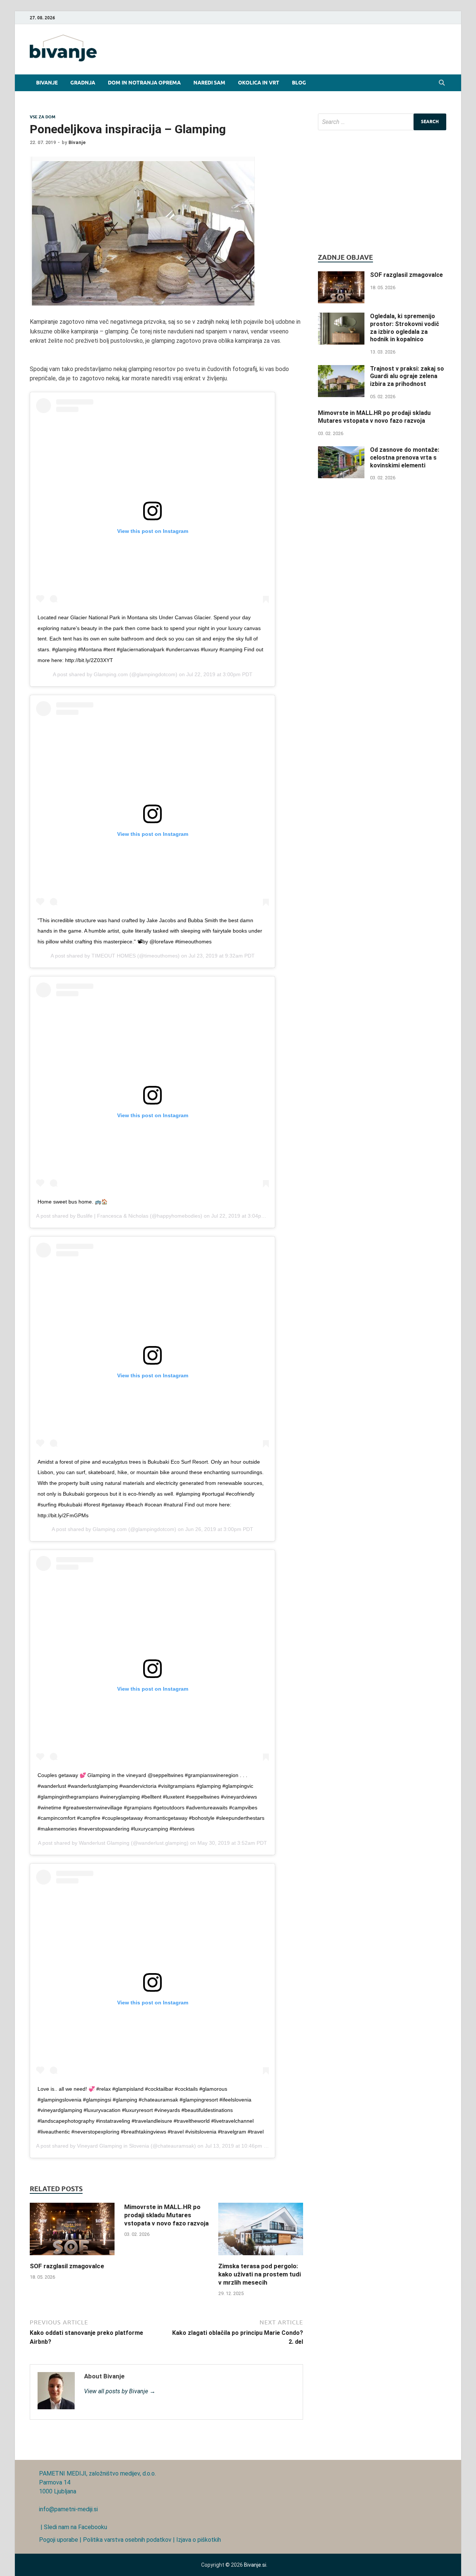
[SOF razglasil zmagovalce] (72, 2257)
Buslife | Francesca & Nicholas (113, 1216)
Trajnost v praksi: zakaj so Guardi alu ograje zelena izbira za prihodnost (407, 376)
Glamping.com (111, 674)
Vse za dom (43, 117)
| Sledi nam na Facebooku (73, 2527)
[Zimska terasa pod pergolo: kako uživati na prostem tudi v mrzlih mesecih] (261, 2257)
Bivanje (47, 83)
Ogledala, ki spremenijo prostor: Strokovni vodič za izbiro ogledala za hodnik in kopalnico (405, 328)
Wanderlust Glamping (104, 1843)
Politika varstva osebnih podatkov (127, 2540)
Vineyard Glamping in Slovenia (113, 2146)
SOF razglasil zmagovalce (67, 2266)
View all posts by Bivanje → (120, 2391)
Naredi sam (209, 83)
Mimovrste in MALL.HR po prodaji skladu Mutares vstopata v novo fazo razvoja (166, 2215)
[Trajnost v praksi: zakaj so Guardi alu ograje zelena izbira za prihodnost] (341, 369)
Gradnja (83, 83)
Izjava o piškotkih (199, 2540)
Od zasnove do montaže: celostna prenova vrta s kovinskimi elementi (405, 458)
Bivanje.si (255, 2565)
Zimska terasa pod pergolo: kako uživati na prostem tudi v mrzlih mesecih (260, 2274)
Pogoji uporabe (59, 2540)
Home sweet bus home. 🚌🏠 (73, 1202)
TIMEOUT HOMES (114, 956)
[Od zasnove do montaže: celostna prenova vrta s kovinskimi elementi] (341, 450)
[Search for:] (382, 122)
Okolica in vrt (259, 83)
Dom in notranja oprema (144, 83)
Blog (299, 83)
